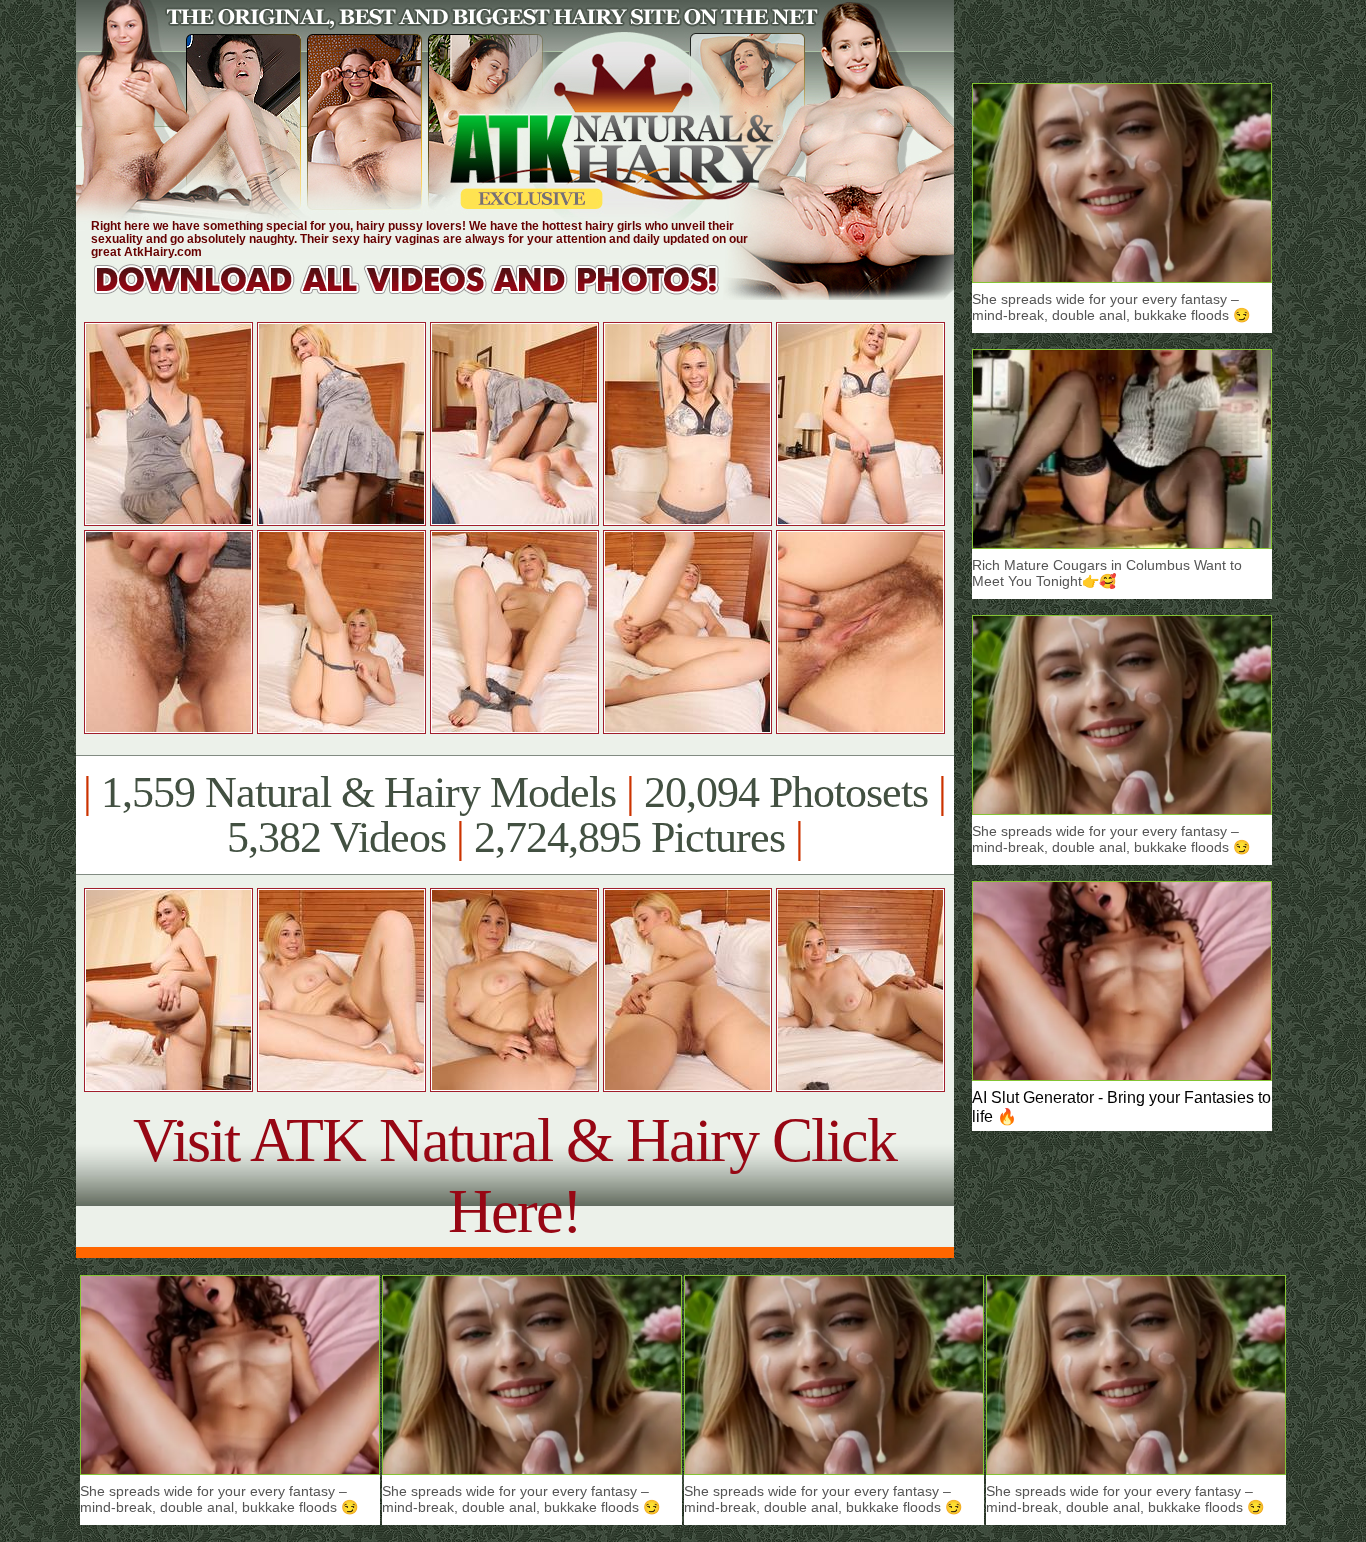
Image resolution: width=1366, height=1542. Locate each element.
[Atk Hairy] (425, 294)
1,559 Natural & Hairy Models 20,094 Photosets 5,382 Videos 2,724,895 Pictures (514, 815)
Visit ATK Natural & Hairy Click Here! (514, 1175)
